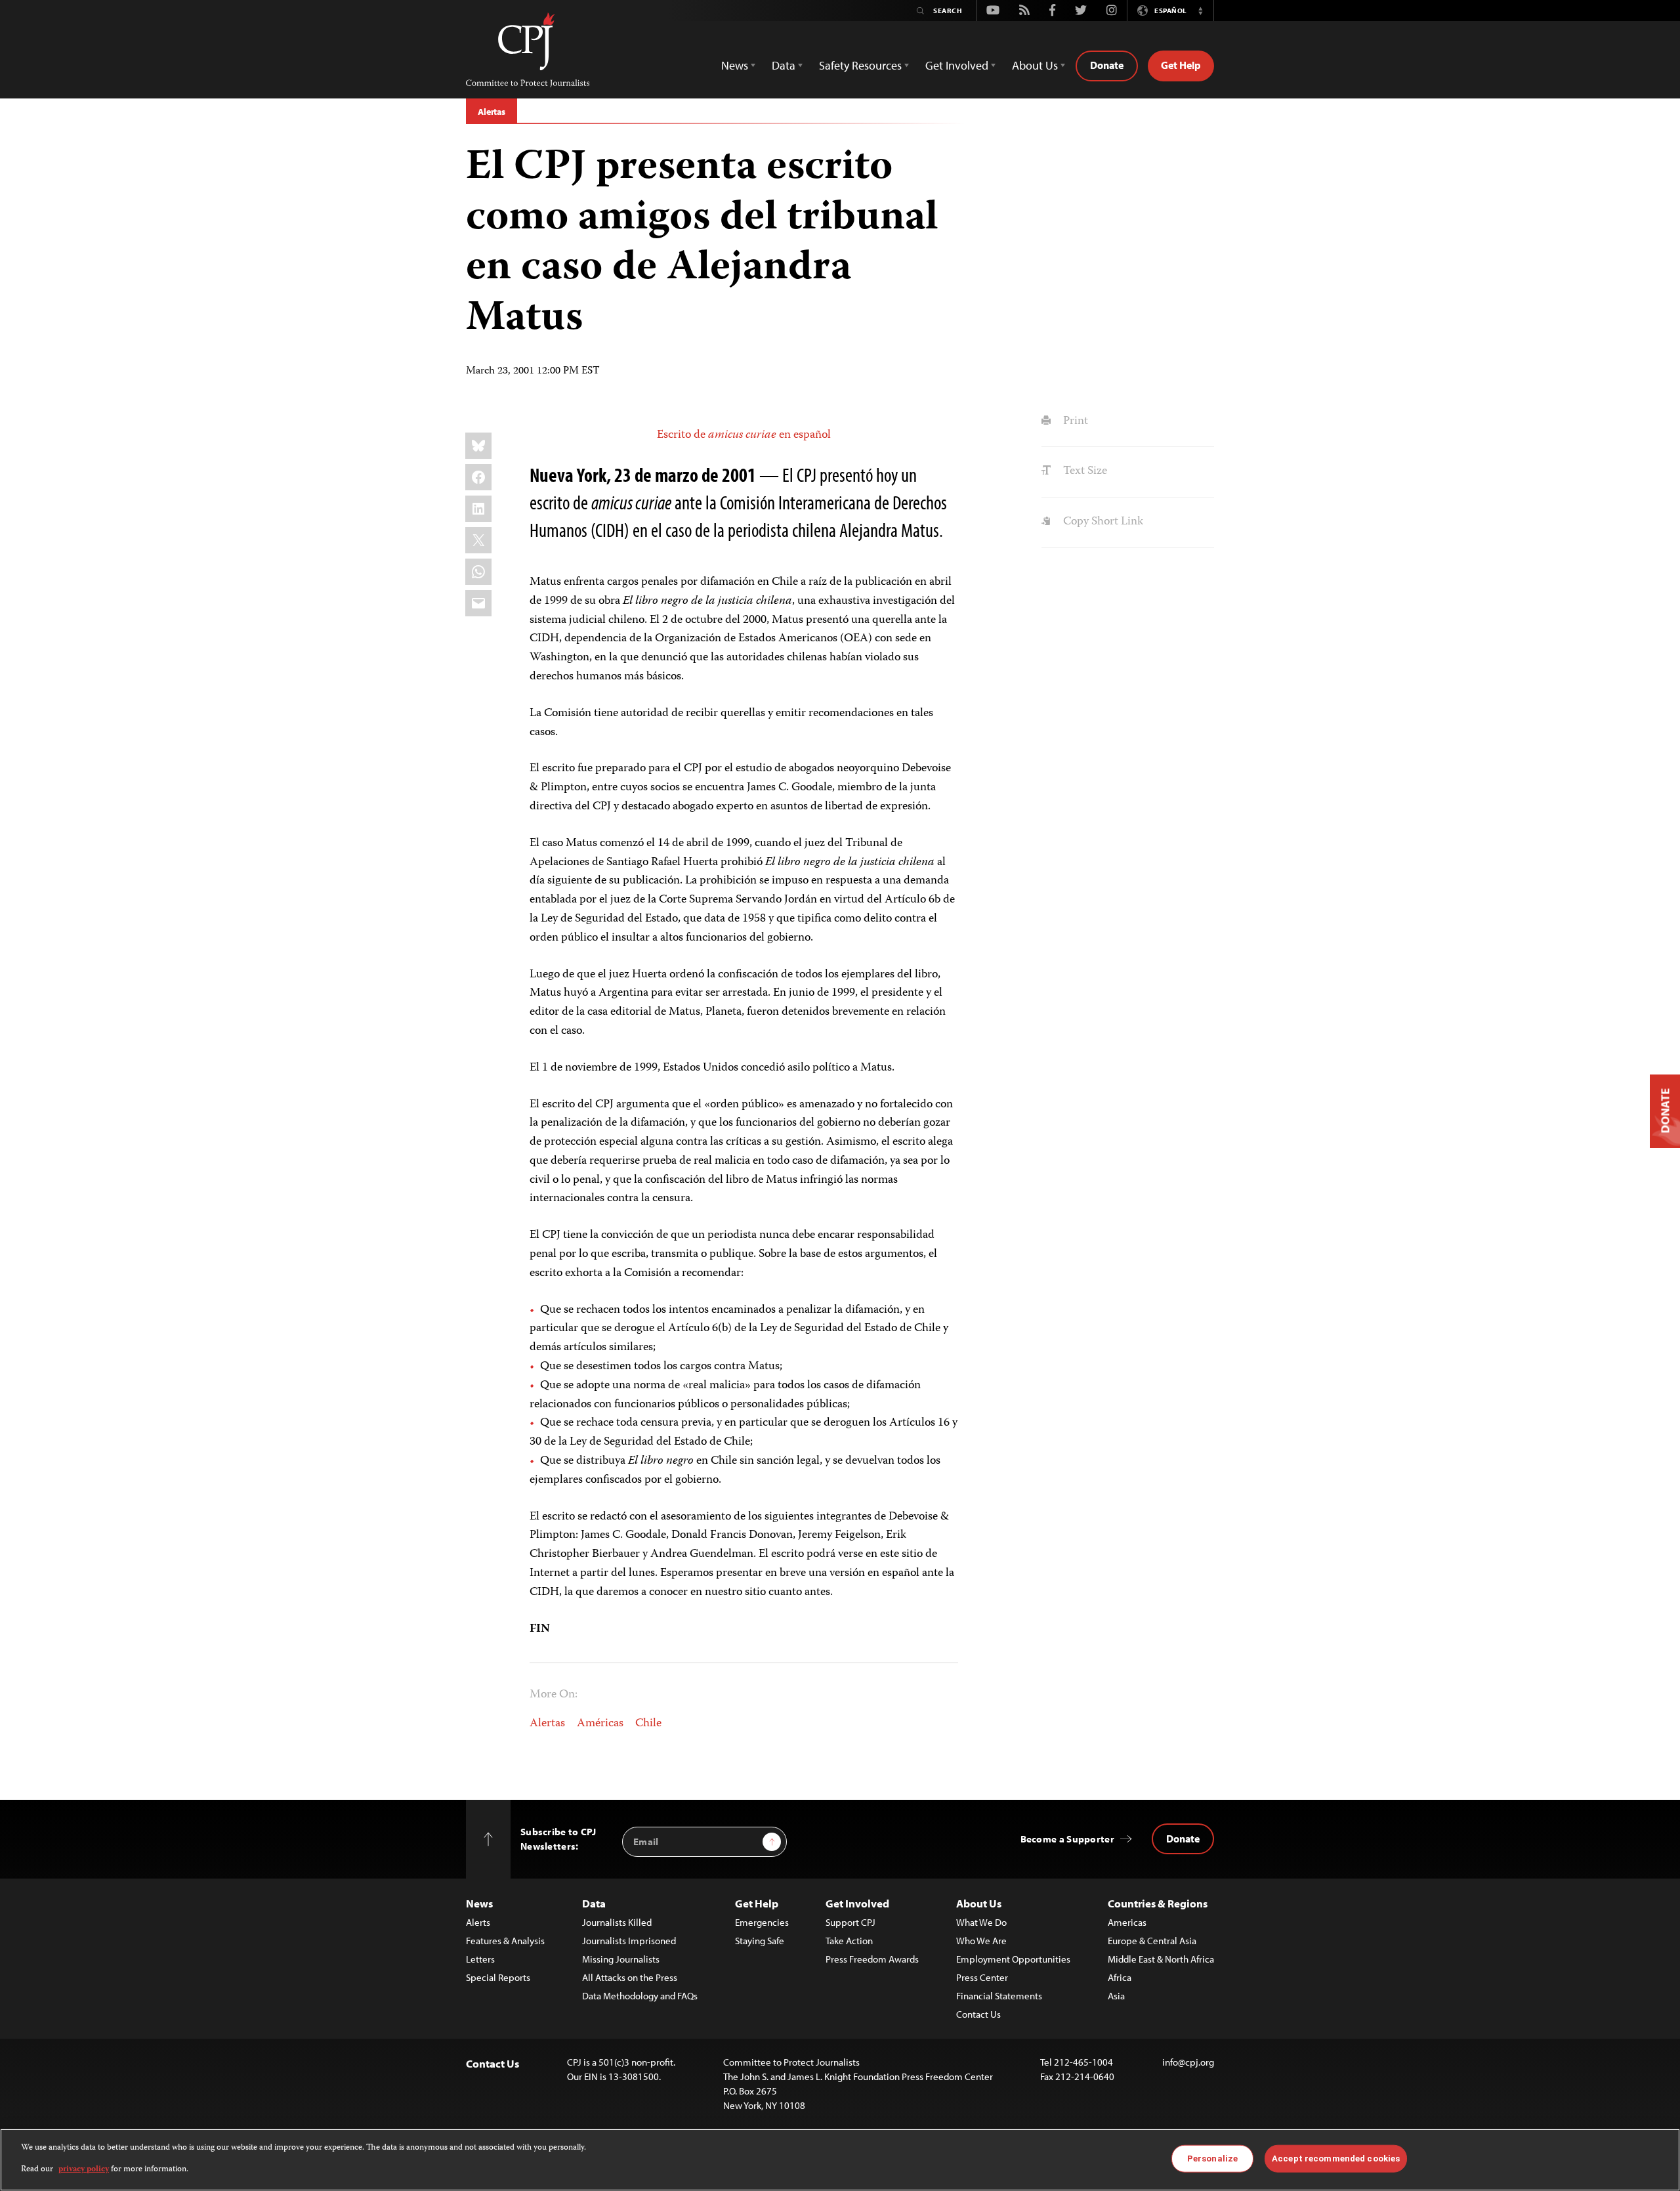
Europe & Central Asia (1152, 1941)
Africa (1120, 1977)
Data (594, 1903)
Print (1074, 421)
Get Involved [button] (957, 65)
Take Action (849, 1941)
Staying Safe (760, 1941)
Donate (1107, 65)
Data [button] (784, 65)
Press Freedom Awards (872, 1959)
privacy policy (84, 2169)
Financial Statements (999, 1996)
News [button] (735, 65)
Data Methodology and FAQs (640, 1996)
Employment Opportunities (1013, 1959)
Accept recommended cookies (1336, 2159)
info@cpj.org (1188, 2062)
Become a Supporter (1067, 1839)
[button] (1200, 11)
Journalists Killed (617, 1922)
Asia (1116, 1996)
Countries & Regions (1158, 1903)
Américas (600, 1724)
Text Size (1083, 471)
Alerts (478, 1922)
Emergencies (762, 1922)
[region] (840, 2160)
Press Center (982, 1977)
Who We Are (981, 1941)
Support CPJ (850, 1922)
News (479, 1903)
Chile (648, 1724)
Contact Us (978, 2014)
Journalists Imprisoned (629, 1941)
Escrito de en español (744, 435)
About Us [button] (1035, 65)
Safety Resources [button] (860, 65)
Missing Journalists (621, 1959)
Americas (1127, 1922)
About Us (979, 1903)
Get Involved (857, 1903)
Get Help (1181, 65)
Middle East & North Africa (1161, 1959)
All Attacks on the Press (630, 1977)
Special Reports (498, 1977)
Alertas (492, 112)
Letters (480, 1959)
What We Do (981, 1922)
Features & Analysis (505, 1941)
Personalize (1212, 2159)
